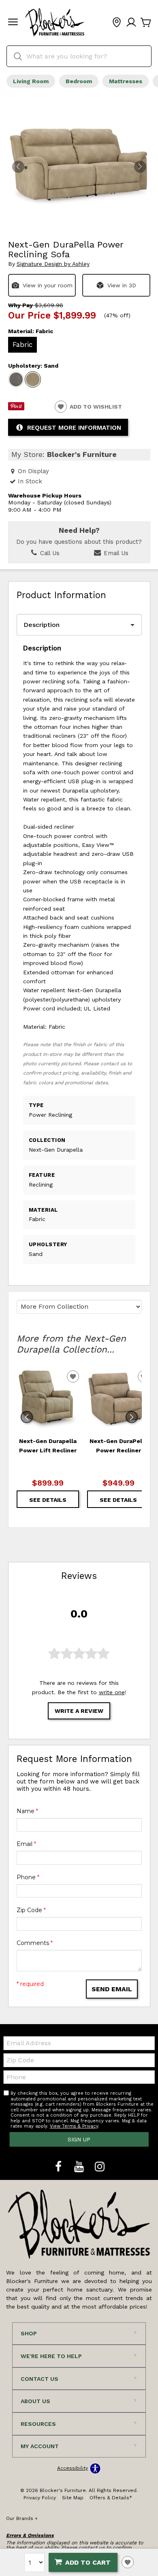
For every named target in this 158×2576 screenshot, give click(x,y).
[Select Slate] (16, 379)
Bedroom (79, 81)
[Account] (131, 23)
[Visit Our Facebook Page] (59, 2167)
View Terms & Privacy (74, 2126)
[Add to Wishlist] (128, 2562)
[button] (13, 23)
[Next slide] (132, 1417)
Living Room (31, 81)
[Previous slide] (27, 1417)
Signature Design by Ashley (53, 264)
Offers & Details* (111, 2498)
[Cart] (146, 23)
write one (112, 1692)
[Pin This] (16, 408)
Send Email (112, 1989)
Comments (35, 1943)
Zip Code (31, 1910)
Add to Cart (88, 2562)
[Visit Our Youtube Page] (80, 2167)
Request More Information (74, 428)
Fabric (22, 345)
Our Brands (22, 2518)
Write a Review (79, 1711)
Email (26, 1844)
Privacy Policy (40, 2498)
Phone (28, 1877)
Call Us (49, 553)
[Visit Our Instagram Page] (100, 2167)
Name (27, 1811)
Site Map (73, 2498)
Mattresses (126, 81)
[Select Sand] (33, 379)
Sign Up (79, 2139)
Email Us (115, 553)
